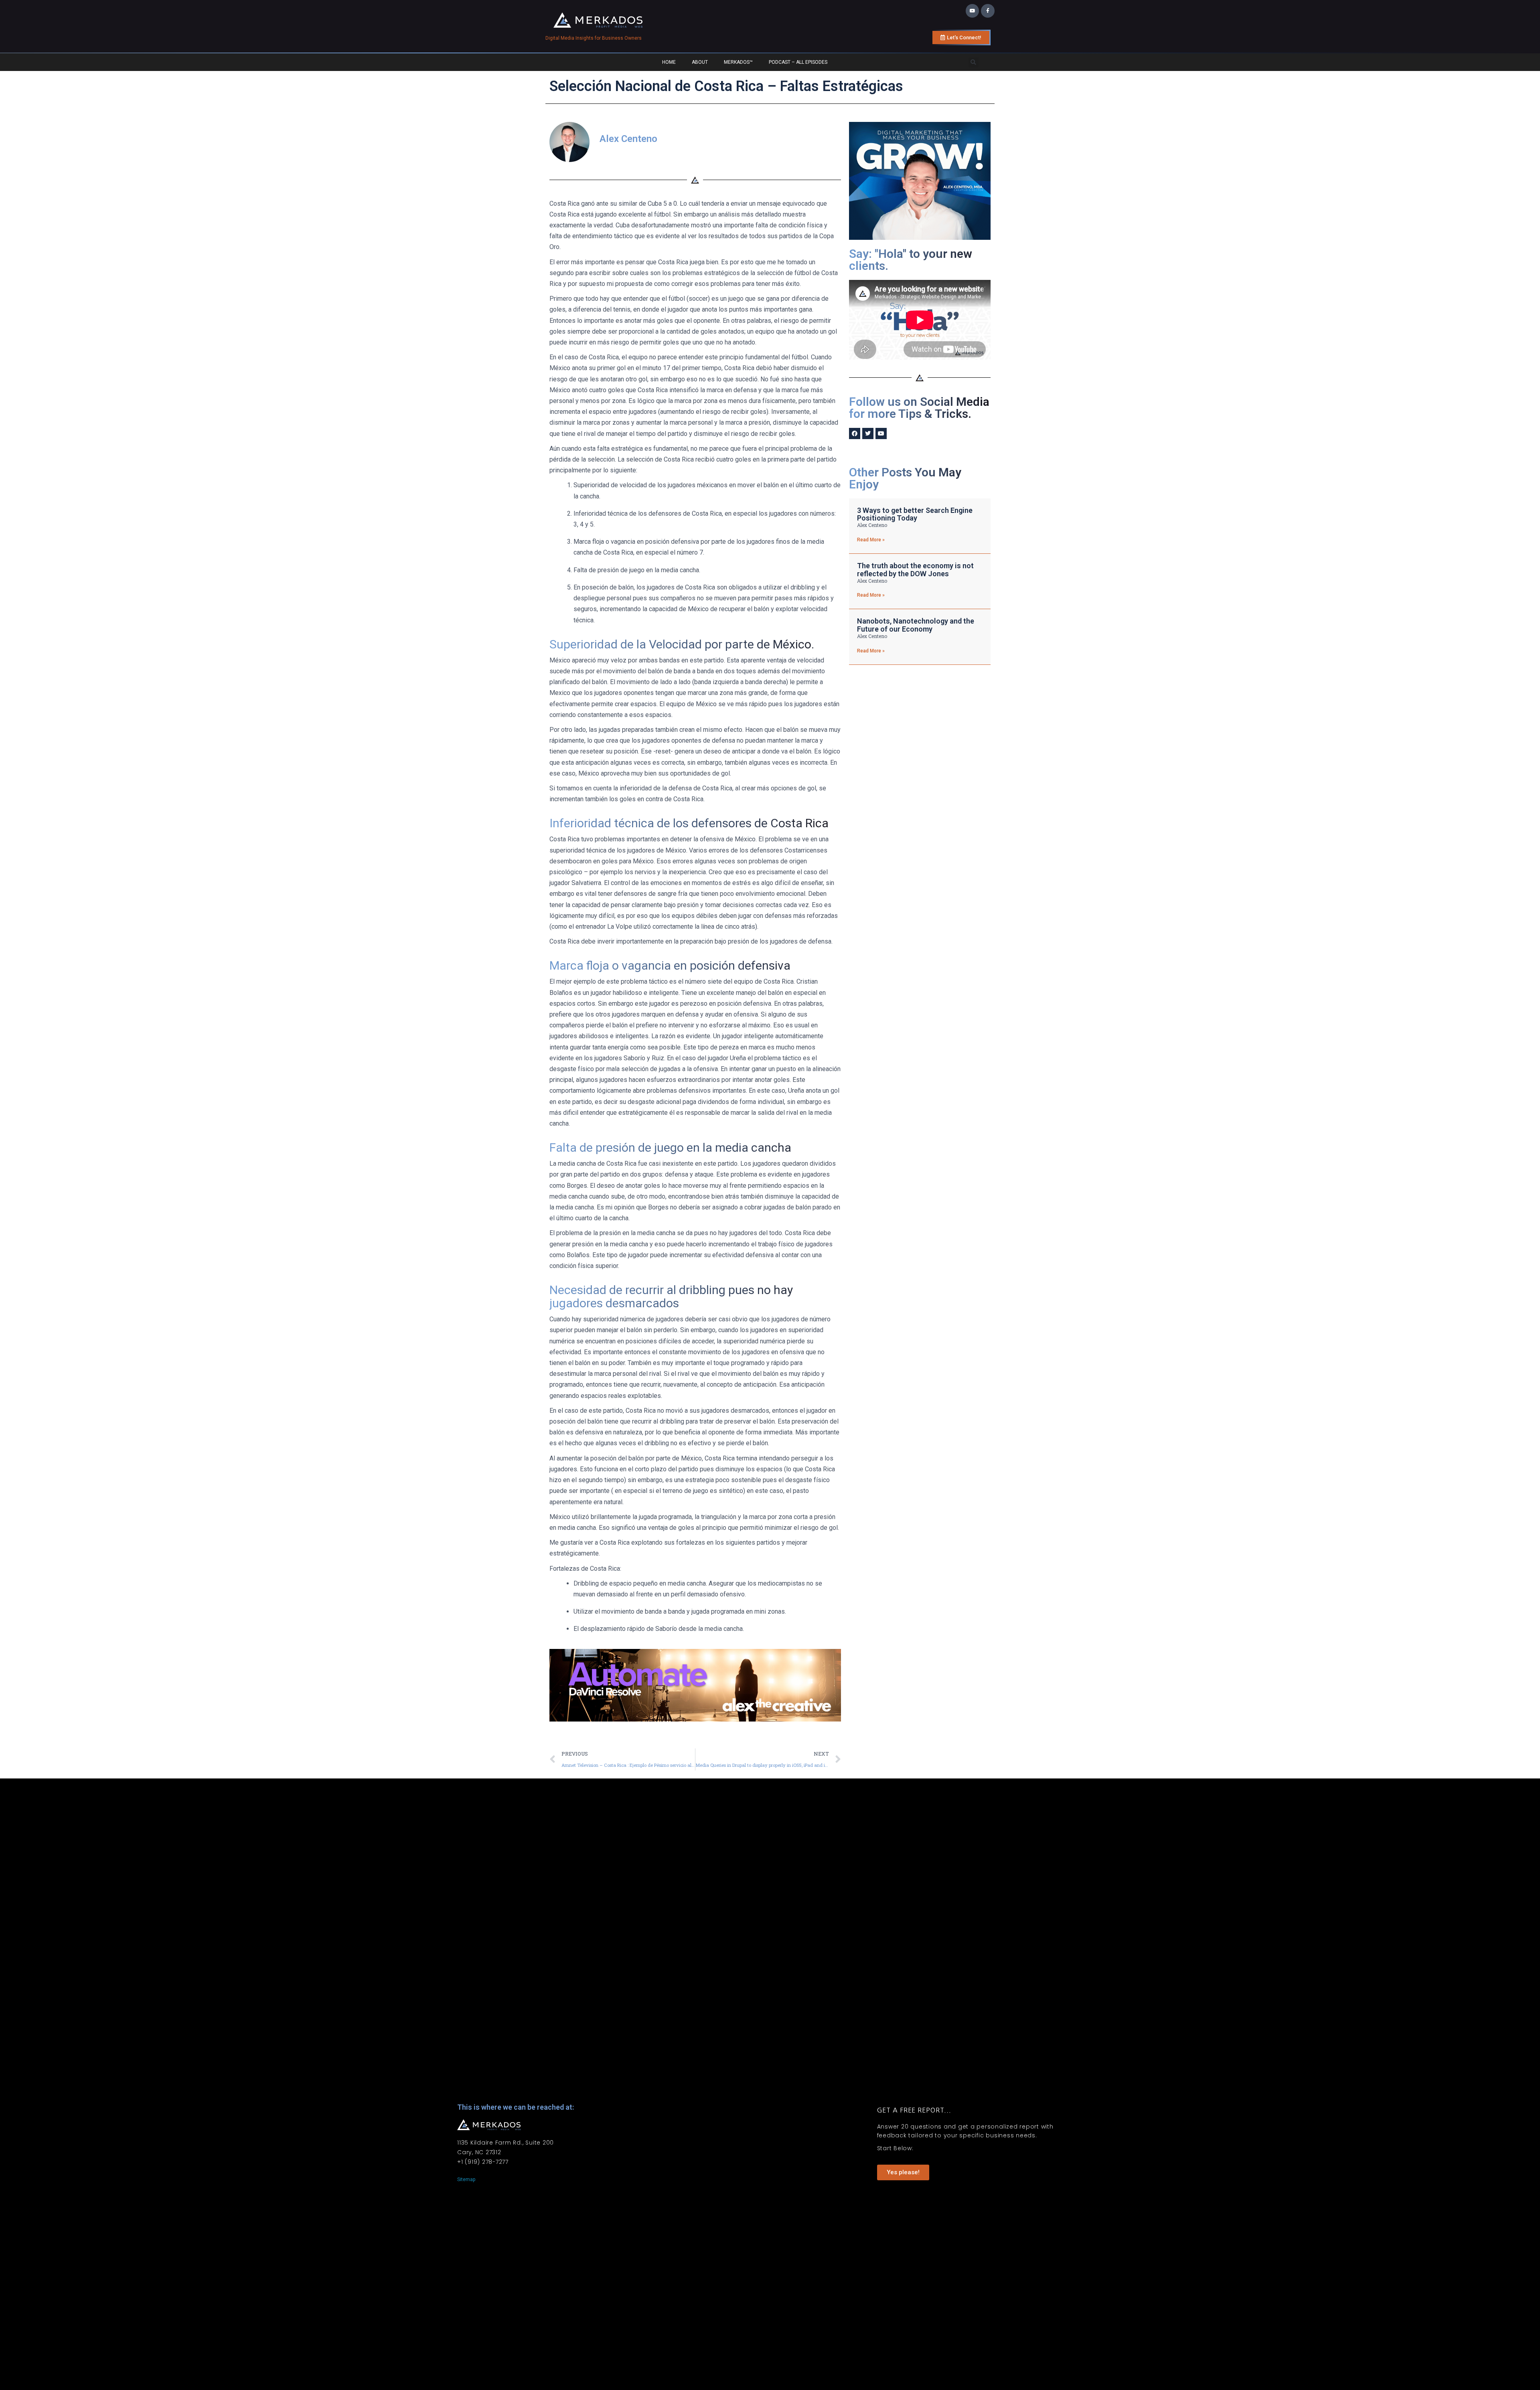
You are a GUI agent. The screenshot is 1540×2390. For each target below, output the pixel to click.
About (700, 62)
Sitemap (466, 2179)
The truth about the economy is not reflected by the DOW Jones (915, 570)
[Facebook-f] (988, 11)
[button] (974, 62)
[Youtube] (973, 11)
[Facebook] (855, 433)
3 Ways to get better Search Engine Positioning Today (915, 514)
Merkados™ (738, 62)
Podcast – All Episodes (798, 62)
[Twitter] (868, 433)
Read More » (871, 540)
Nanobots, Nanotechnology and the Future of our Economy (916, 625)
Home (669, 62)
